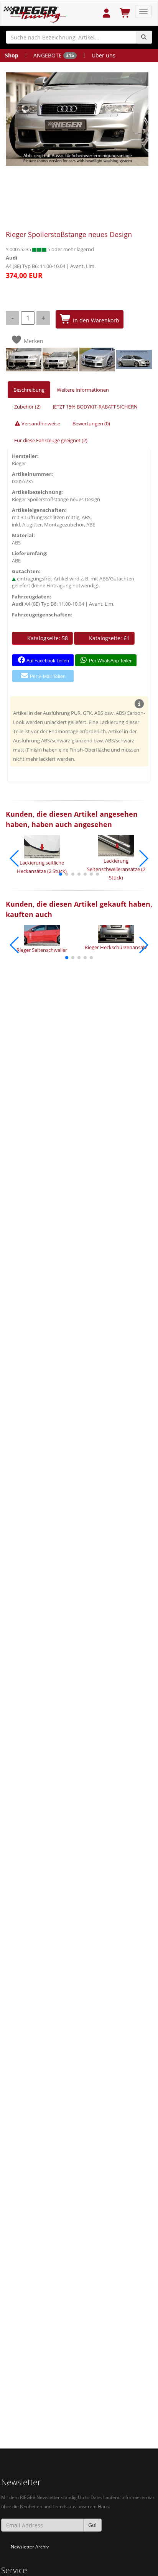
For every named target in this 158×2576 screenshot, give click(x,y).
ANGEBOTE (54, 55)
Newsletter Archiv (30, 2547)
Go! (92, 2525)
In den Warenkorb (95, 320)
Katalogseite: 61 (109, 638)
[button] (61, 874)
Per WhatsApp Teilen (110, 661)
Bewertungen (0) (91, 423)
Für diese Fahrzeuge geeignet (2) (51, 440)
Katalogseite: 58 (47, 638)
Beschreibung (29, 390)
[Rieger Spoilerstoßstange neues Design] (77, 119)
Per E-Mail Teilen (47, 677)
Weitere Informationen (83, 390)
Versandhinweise (40, 423)
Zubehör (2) (27, 407)
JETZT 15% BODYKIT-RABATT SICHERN (95, 407)
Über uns (104, 55)
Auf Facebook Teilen (47, 661)
